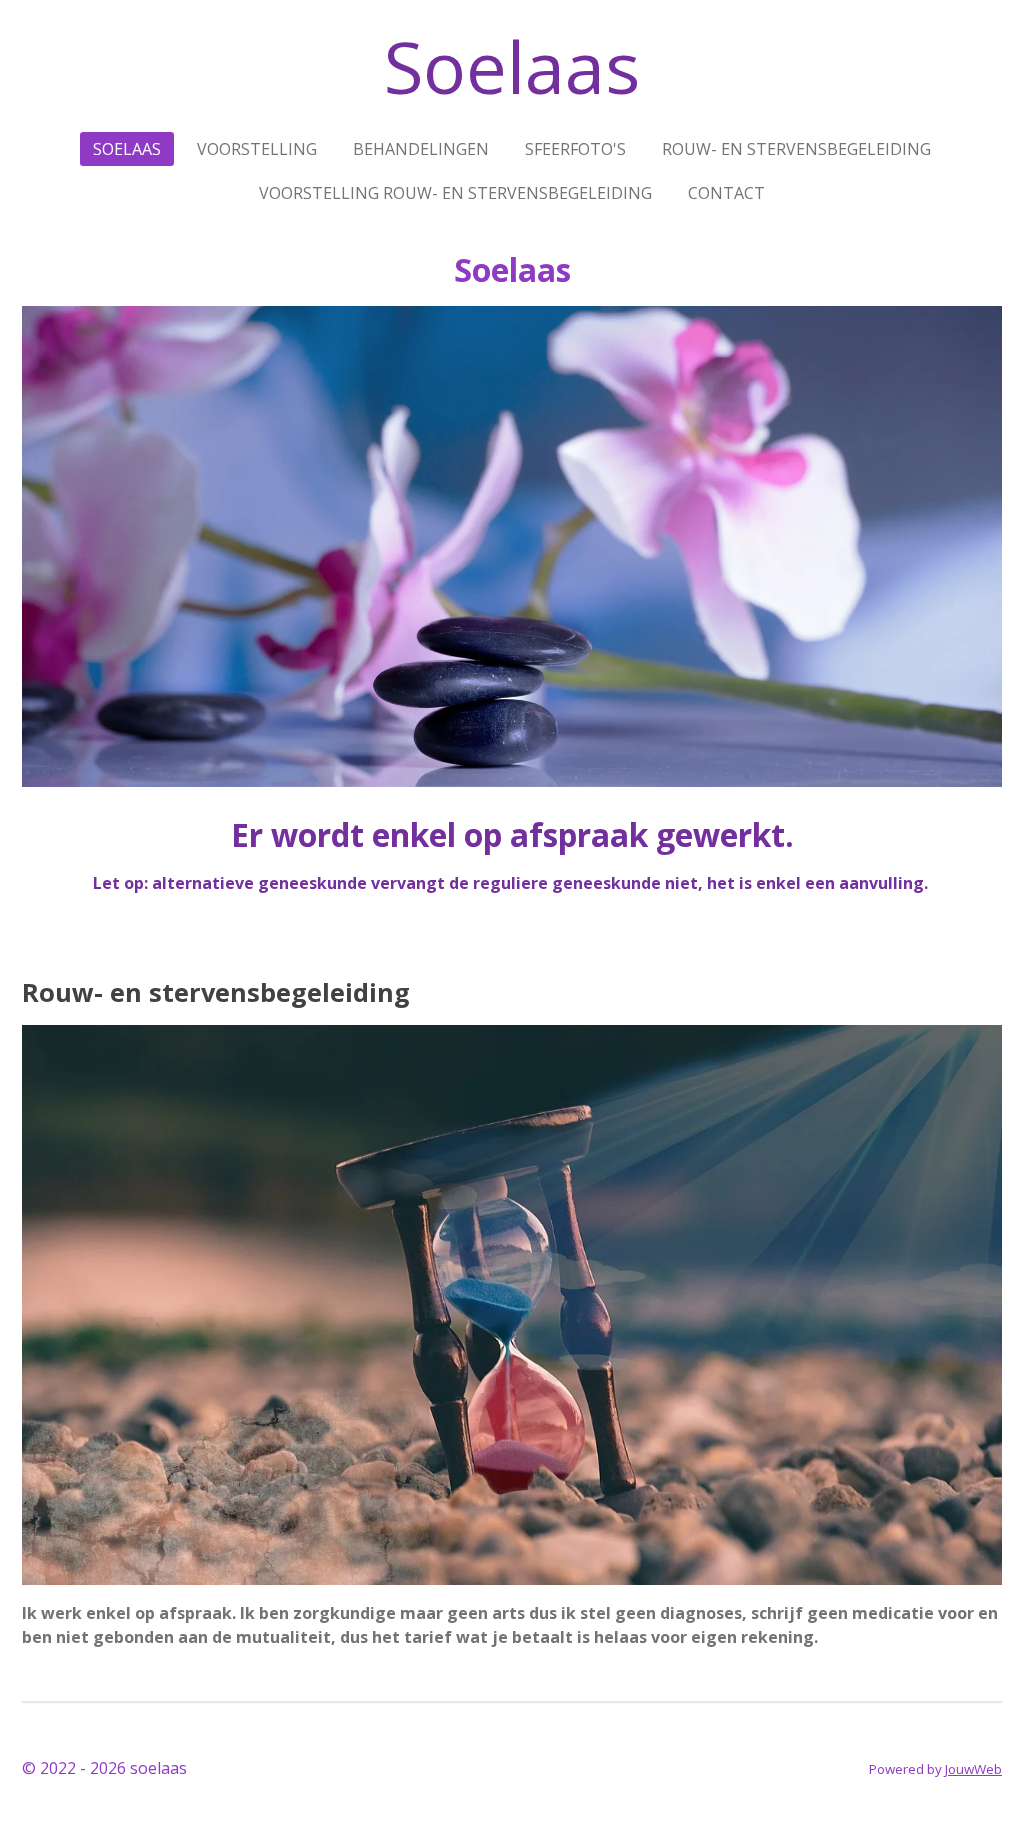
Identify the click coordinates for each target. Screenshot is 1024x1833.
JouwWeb (973, 1769)
